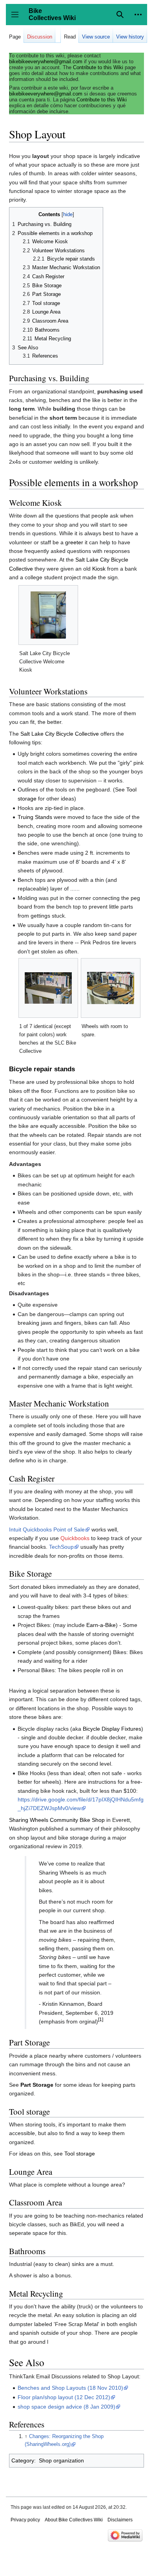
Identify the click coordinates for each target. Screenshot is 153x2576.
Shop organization (61, 2460)
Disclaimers (120, 2520)
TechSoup (61, 1547)
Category (23, 2460)
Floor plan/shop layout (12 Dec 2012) (64, 2397)
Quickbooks (75, 1538)
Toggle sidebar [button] (17, 18)
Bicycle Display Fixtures (112, 1729)
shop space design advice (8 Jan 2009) (66, 2407)
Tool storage (80, 2154)
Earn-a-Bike (101, 1625)
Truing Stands (35, 817)
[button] (138, 15)
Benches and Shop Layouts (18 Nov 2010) (70, 2388)
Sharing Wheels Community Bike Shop (57, 1820)
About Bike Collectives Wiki (74, 2520)
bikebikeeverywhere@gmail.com (46, 62)
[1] (101, 2019)
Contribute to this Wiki (98, 67)
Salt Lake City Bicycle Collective (60, 734)
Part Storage (37, 2085)
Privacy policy (25, 2520)
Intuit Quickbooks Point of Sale (47, 1529)
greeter (74, 542)
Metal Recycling (36, 2293)
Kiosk (99, 569)
